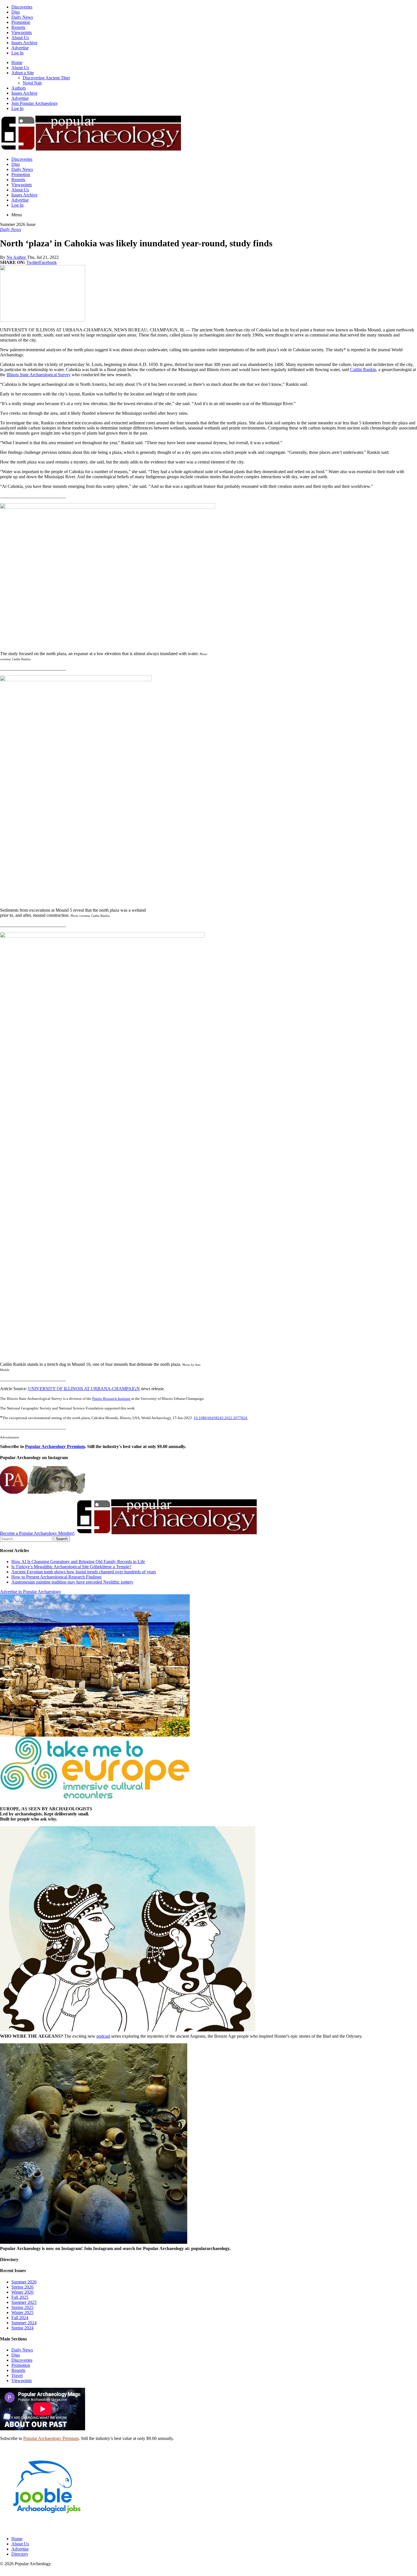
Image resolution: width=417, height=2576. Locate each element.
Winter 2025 (22, 2313)
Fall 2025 (20, 2297)
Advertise (20, 48)
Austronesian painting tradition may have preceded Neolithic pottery (72, 1582)
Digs (16, 12)
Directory (20, 2554)
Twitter (33, 262)
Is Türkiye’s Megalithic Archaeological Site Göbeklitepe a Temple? (71, 1567)
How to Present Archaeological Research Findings (56, 1577)
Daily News (22, 17)
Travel (17, 2375)
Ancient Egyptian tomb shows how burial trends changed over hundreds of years (84, 1572)
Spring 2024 (22, 2328)
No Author (17, 257)
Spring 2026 (22, 2287)
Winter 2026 (22, 2292)
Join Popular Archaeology (35, 103)
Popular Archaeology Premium (55, 1446)
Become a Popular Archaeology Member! (37, 1533)
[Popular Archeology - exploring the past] (90, 150)
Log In (17, 53)
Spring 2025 (22, 2307)
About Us (20, 38)
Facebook (48, 262)
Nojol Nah (32, 83)
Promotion (21, 22)
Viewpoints (22, 32)
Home (17, 63)
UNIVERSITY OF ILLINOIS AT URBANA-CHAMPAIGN (84, 1389)
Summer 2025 (24, 2302)
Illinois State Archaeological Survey (39, 375)
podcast (103, 2036)
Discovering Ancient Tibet (46, 78)
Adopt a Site (23, 73)
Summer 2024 (24, 2323)
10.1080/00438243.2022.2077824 (221, 1418)
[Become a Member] (166, 1533)
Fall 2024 (20, 2318)
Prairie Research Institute (111, 1399)
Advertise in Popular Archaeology (30, 1592)
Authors (19, 88)
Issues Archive (24, 43)
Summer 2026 (24, 2282)
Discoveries (22, 7)
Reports (18, 27)
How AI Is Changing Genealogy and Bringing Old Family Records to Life (78, 1562)
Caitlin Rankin (363, 370)
